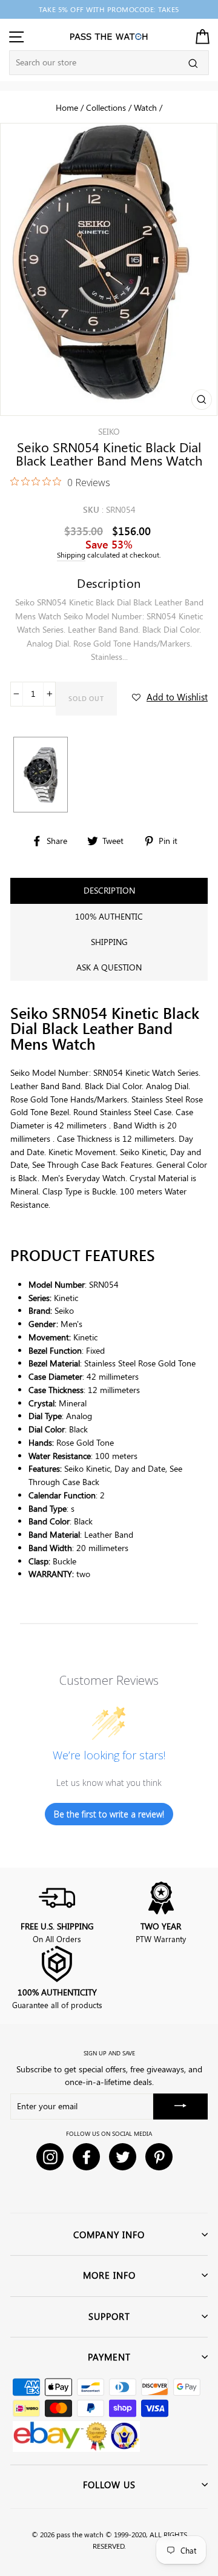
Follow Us (109, 2485)
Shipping (71, 555)
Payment (109, 2357)
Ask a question (109, 967)
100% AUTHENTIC (109, 916)
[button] (170, 697)
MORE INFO (109, 2275)
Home (67, 107)
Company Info (109, 2235)
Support (109, 2316)
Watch (145, 107)
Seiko (109, 431)
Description (109, 890)
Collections (106, 107)
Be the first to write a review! (109, 1814)
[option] (109, 9)
